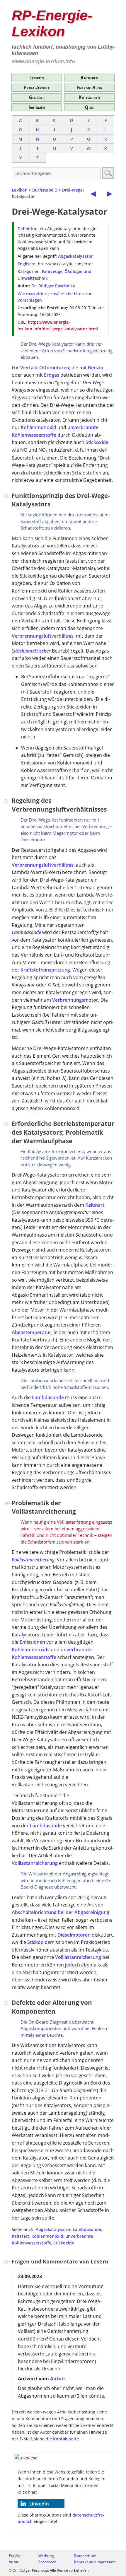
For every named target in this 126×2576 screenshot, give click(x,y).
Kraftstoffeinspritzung (45, 970)
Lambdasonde (26, 932)
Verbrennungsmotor (75, 1000)
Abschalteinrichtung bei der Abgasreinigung (61, 1912)
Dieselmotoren (74, 1935)
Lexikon (37, 78)
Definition (28, 229)
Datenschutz (85, 2556)
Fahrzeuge (52, 271)
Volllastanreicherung (33, 1560)
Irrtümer (37, 107)
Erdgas (52, 375)
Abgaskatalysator (75, 256)
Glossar (37, 97)
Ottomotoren (54, 368)
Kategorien (89, 97)
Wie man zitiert (33, 294)
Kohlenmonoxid (39, 427)
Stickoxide (97, 442)
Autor (57, 2379)
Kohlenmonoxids (31, 1650)
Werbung (46, 2556)
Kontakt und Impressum (95, 2562)
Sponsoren (47, 2562)
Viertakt (29, 368)
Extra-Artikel (37, 88)
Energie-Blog (89, 88)
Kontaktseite (66, 2439)
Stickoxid (37, 1942)
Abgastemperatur (31, 1332)
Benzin (96, 368)
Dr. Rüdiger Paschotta (53, 286)
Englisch (26, 264)
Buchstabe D (45, 190)
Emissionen (32, 1642)
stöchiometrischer (32, 651)
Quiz (89, 107)
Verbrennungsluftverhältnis (43, 636)
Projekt (15, 2556)
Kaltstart (95, 1205)
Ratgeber (89, 78)
